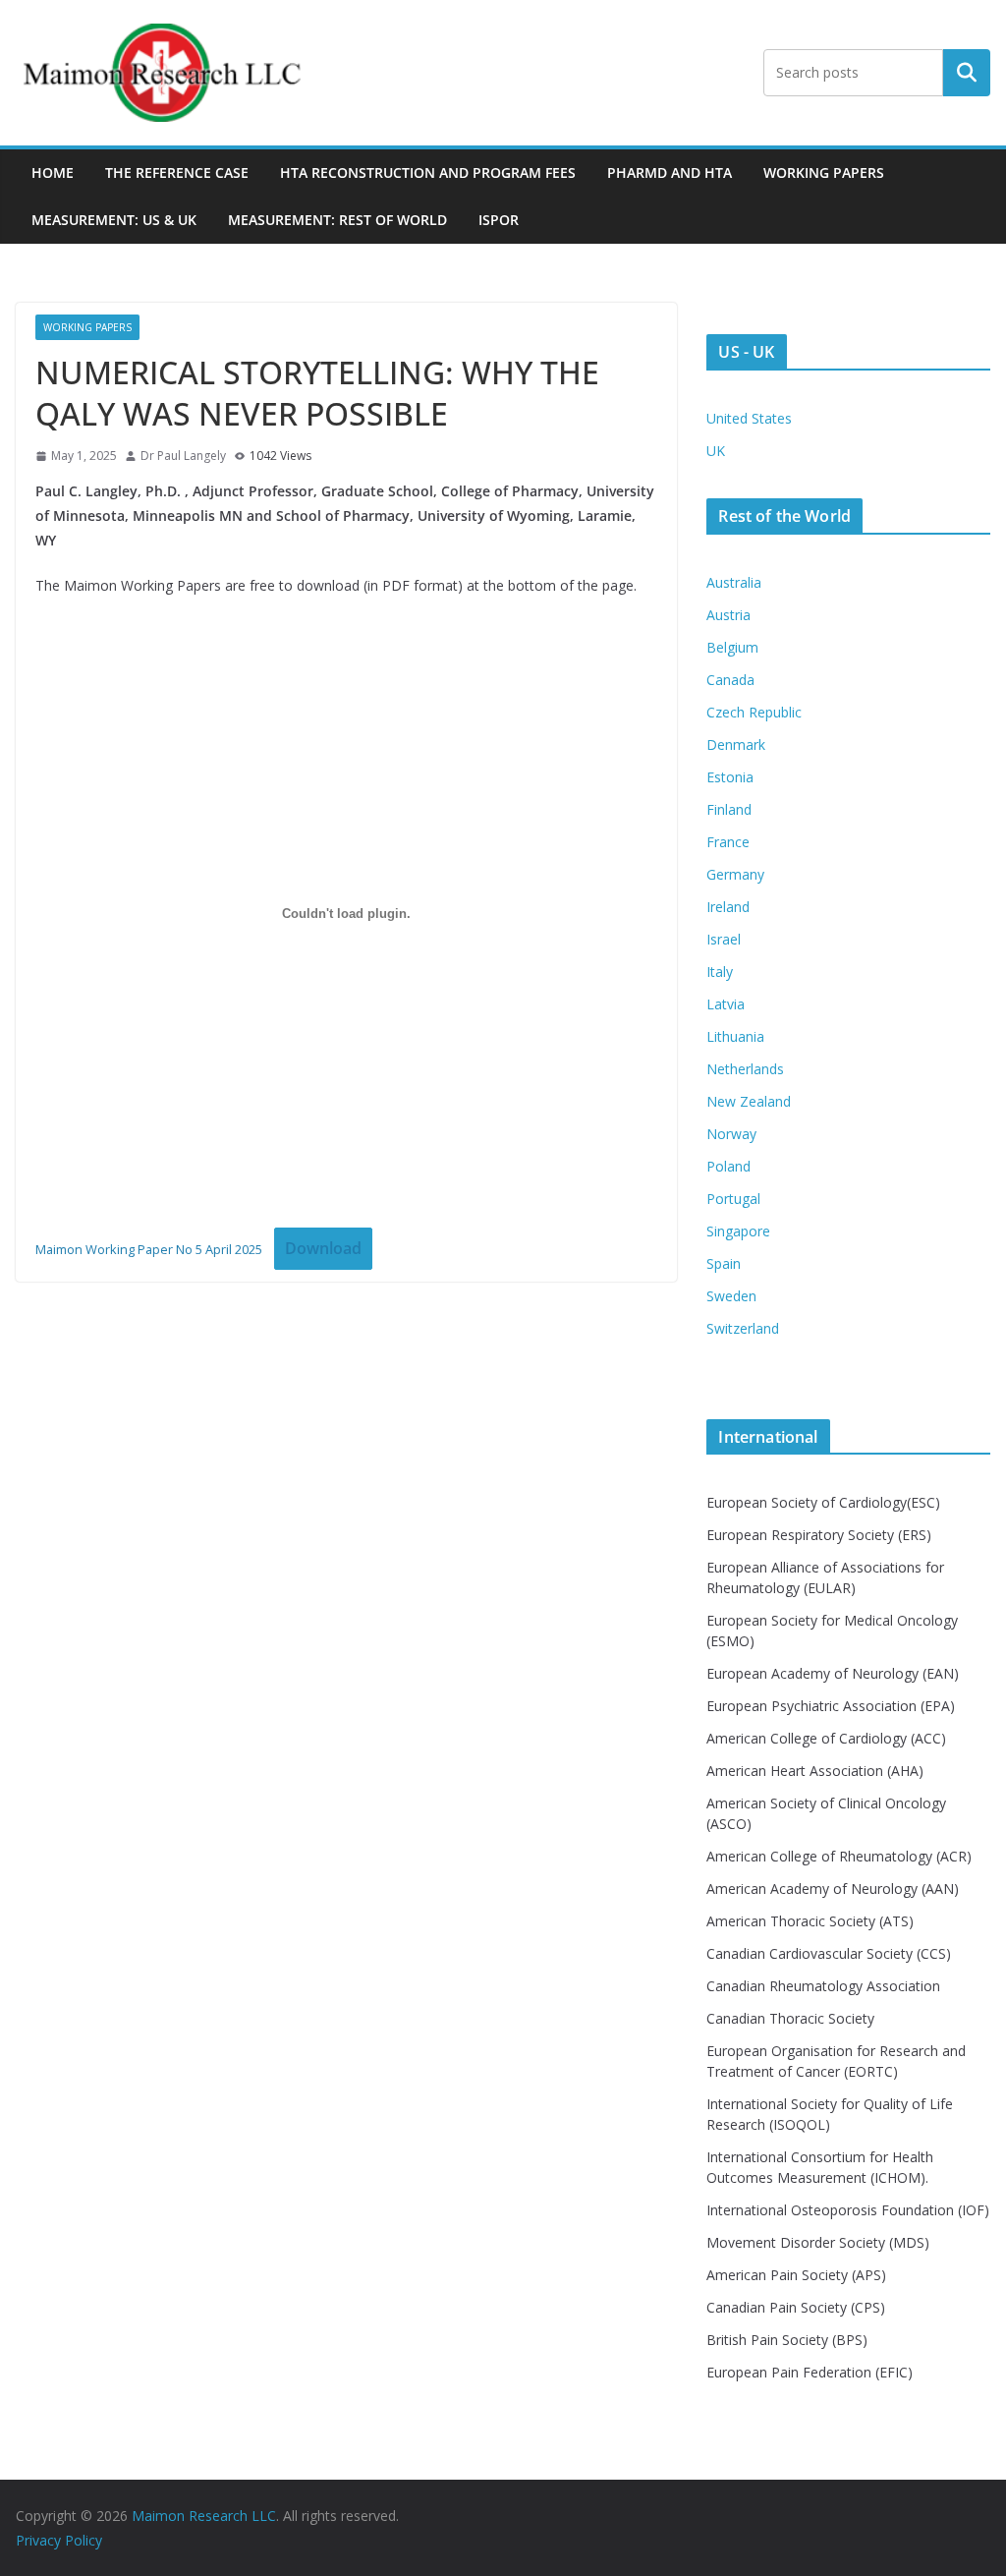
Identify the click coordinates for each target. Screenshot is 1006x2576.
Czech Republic (754, 712)
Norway (731, 1134)
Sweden (731, 1296)
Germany (735, 874)
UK (716, 451)
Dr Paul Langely (183, 456)
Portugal (733, 1199)
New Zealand (749, 1101)
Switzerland (743, 1328)
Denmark (736, 744)
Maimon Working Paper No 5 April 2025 (149, 1249)
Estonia (730, 777)
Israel (724, 939)
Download (323, 1248)
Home (53, 172)
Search (967, 73)
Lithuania (735, 1036)
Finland (729, 809)
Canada (730, 680)
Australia (734, 582)
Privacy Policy (59, 2540)
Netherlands (745, 1069)
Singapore (738, 1231)
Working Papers (824, 172)
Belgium (732, 647)
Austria (728, 615)
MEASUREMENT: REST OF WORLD (337, 220)
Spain (724, 1263)
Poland (728, 1166)
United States (749, 418)
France (728, 842)
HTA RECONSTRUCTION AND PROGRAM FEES (428, 172)
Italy (720, 972)
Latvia (726, 1004)
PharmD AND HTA (670, 172)
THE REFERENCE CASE (177, 172)
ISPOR (499, 220)
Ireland (728, 907)
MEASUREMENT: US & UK (114, 220)
